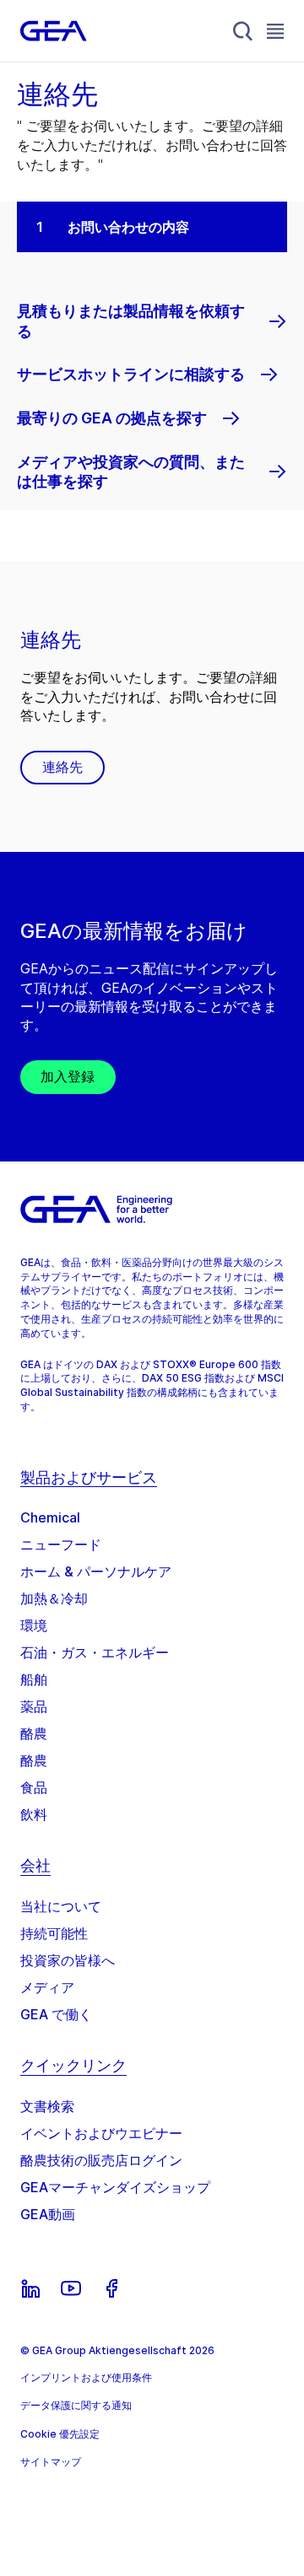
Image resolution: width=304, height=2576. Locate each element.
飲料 (34, 1814)
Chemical (50, 1517)
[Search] (243, 31)
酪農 (34, 1733)
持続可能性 (54, 1933)
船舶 (34, 1679)
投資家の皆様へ (68, 1960)
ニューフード (61, 1544)
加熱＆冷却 (54, 1598)
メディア (47, 1987)
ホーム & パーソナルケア (96, 1571)
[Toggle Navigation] (275, 31)
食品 (34, 1787)
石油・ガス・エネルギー (95, 1652)
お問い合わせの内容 (128, 227)
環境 (34, 1625)
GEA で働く (56, 2014)
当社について (61, 1906)
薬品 (34, 1706)
